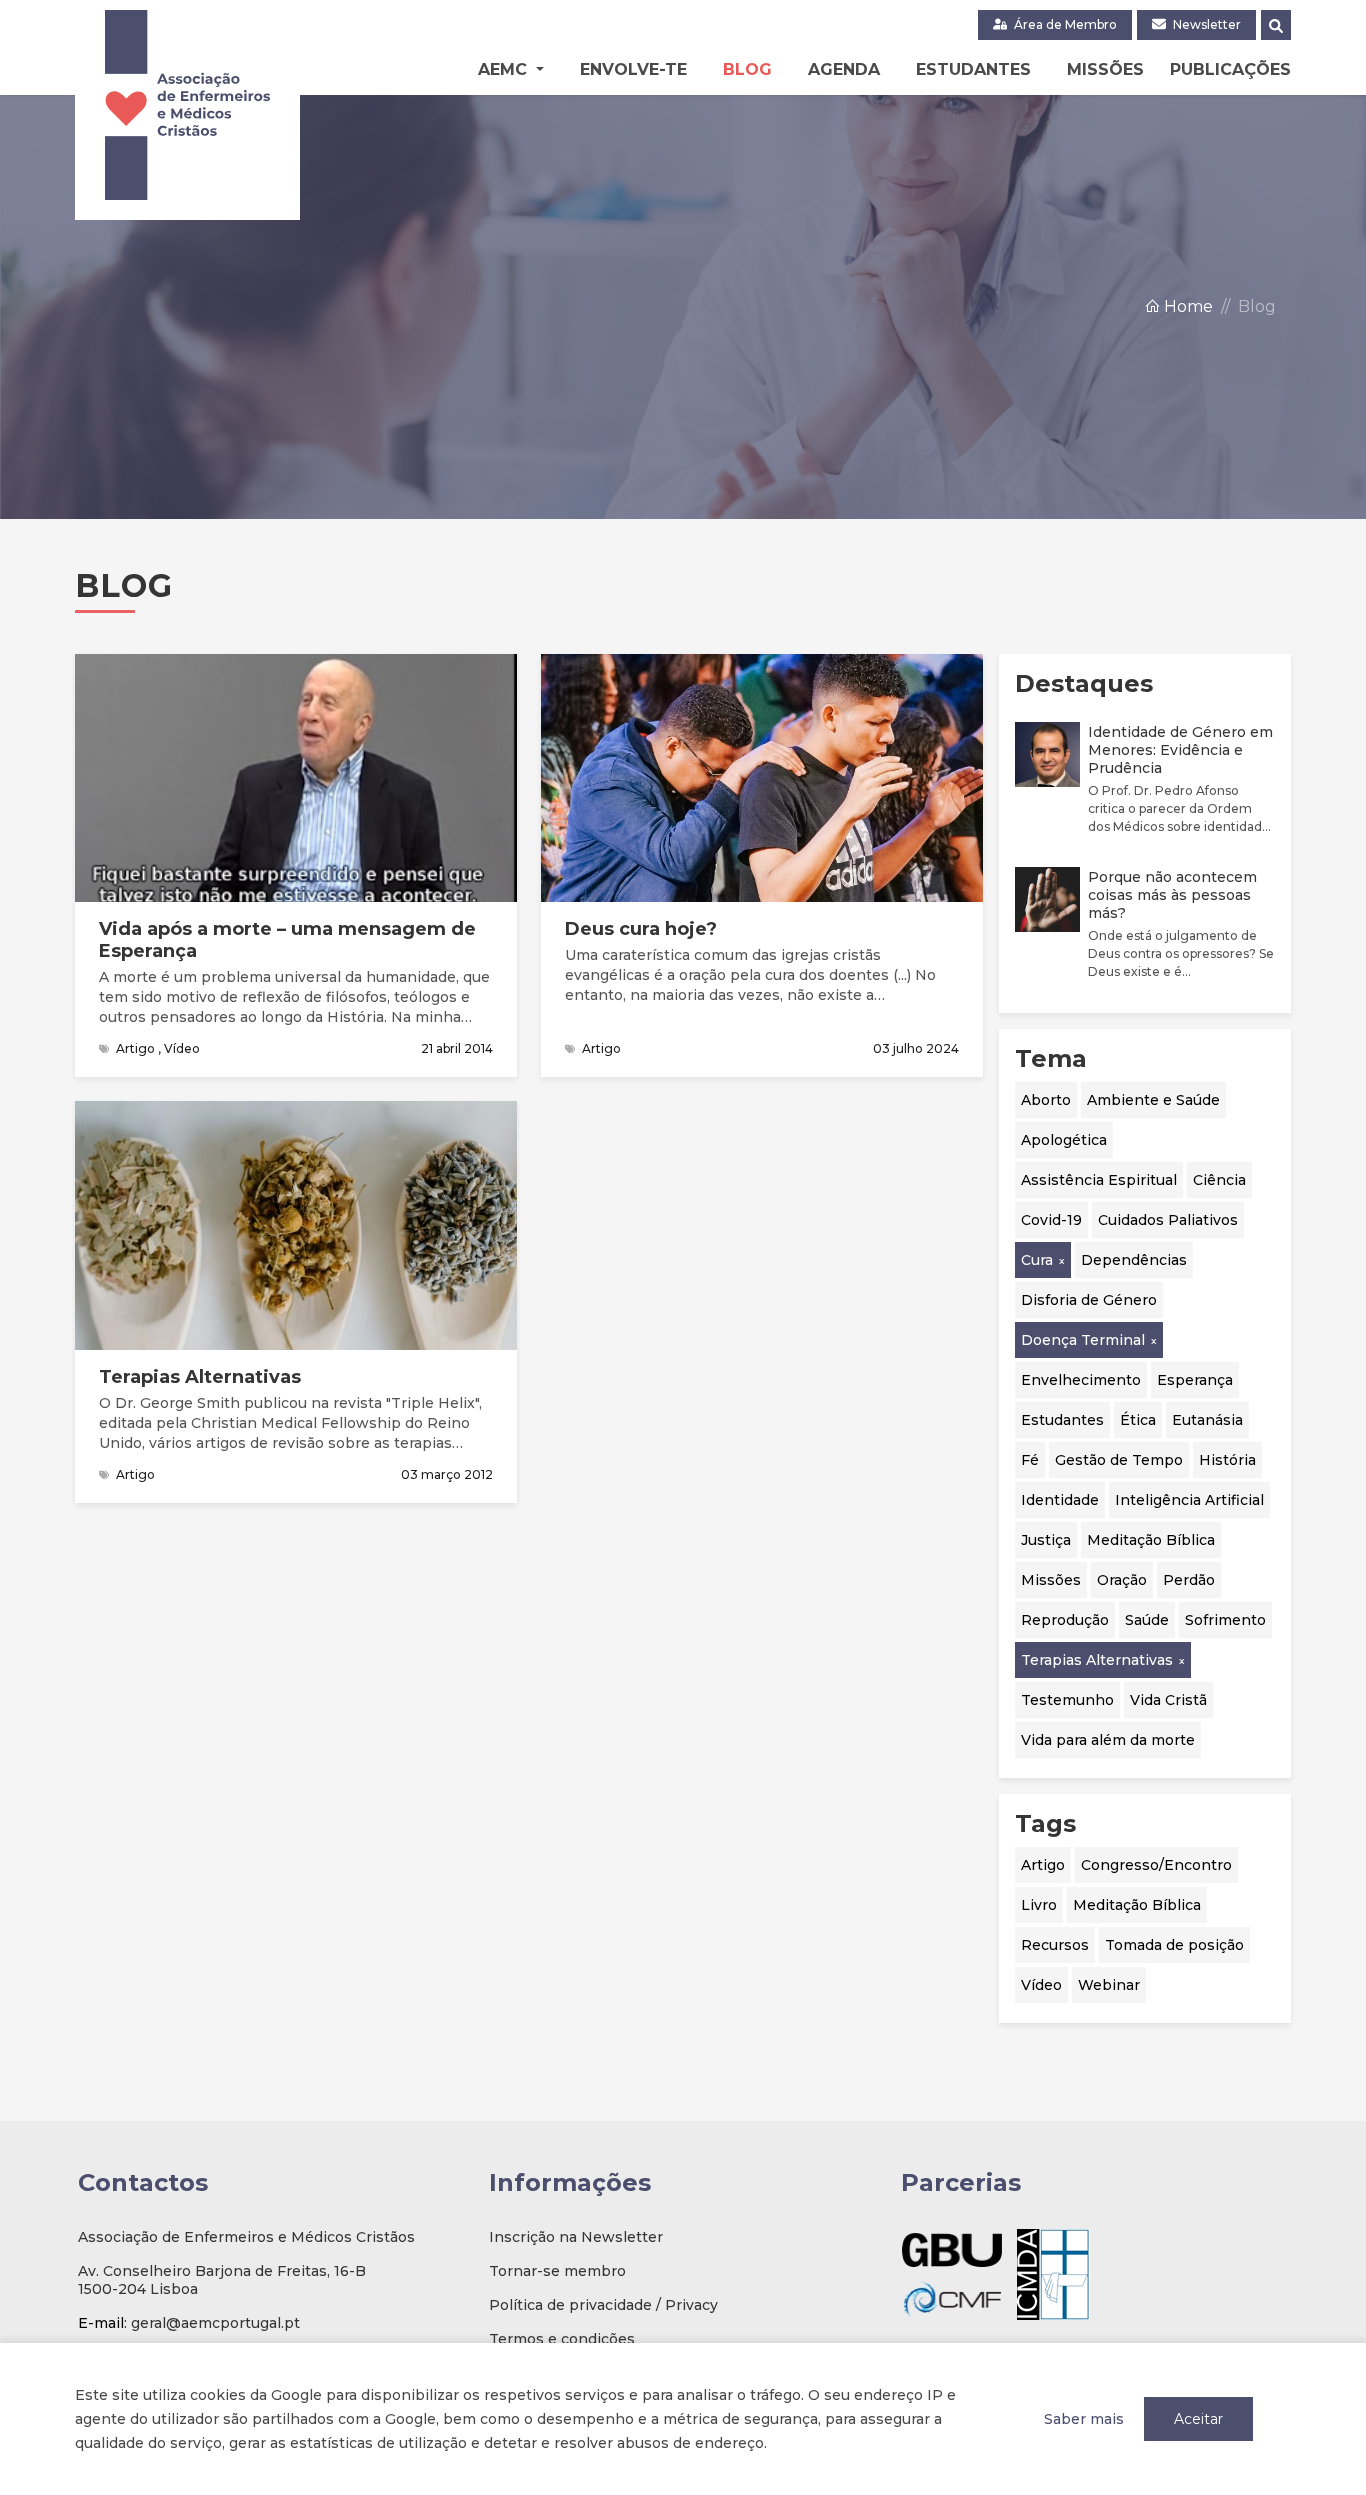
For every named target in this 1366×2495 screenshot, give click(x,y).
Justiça (1046, 1539)
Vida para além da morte (1108, 1739)
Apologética (1064, 1139)
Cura (1037, 1259)
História (1227, 1459)
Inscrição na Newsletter (576, 2237)
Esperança (1195, 1379)
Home (1186, 306)
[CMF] (952, 2298)
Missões (1105, 69)
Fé (1030, 1459)
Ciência (1219, 1179)
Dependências (1134, 1259)
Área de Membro (1064, 24)
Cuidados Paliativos (1168, 1219)
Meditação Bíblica (1151, 1539)
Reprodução (1065, 1619)
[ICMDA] (1053, 2274)
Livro (1039, 1904)
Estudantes (973, 69)
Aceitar (1198, 2419)
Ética (1138, 1419)
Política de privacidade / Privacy (603, 2305)
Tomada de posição (1174, 1944)
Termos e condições (562, 2339)
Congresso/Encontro (1156, 1864)
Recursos (1055, 1944)
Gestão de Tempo (1119, 1459)
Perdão (1189, 1579)
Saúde (1147, 1619)
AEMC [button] (505, 69)
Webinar (1109, 1984)
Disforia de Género (1089, 1299)
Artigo (1043, 1864)
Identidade (1060, 1499)
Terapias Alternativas (1097, 1659)
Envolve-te (633, 69)
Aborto (1046, 1099)
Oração (1122, 1579)
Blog (747, 69)
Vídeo (1041, 1984)
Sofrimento (1225, 1619)
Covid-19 (1051, 1219)
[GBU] (952, 2249)
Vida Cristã (1168, 1699)
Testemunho (1067, 1699)
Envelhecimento (1081, 1379)
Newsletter (1205, 24)
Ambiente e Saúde (1153, 1099)
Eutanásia (1207, 1419)
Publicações (1230, 69)
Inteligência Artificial (1189, 1499)
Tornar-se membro (557, 2271)
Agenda (844, 69)
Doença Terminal (1083, 1339)
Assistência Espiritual (1099, 1179)
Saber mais (1084, 2419)
